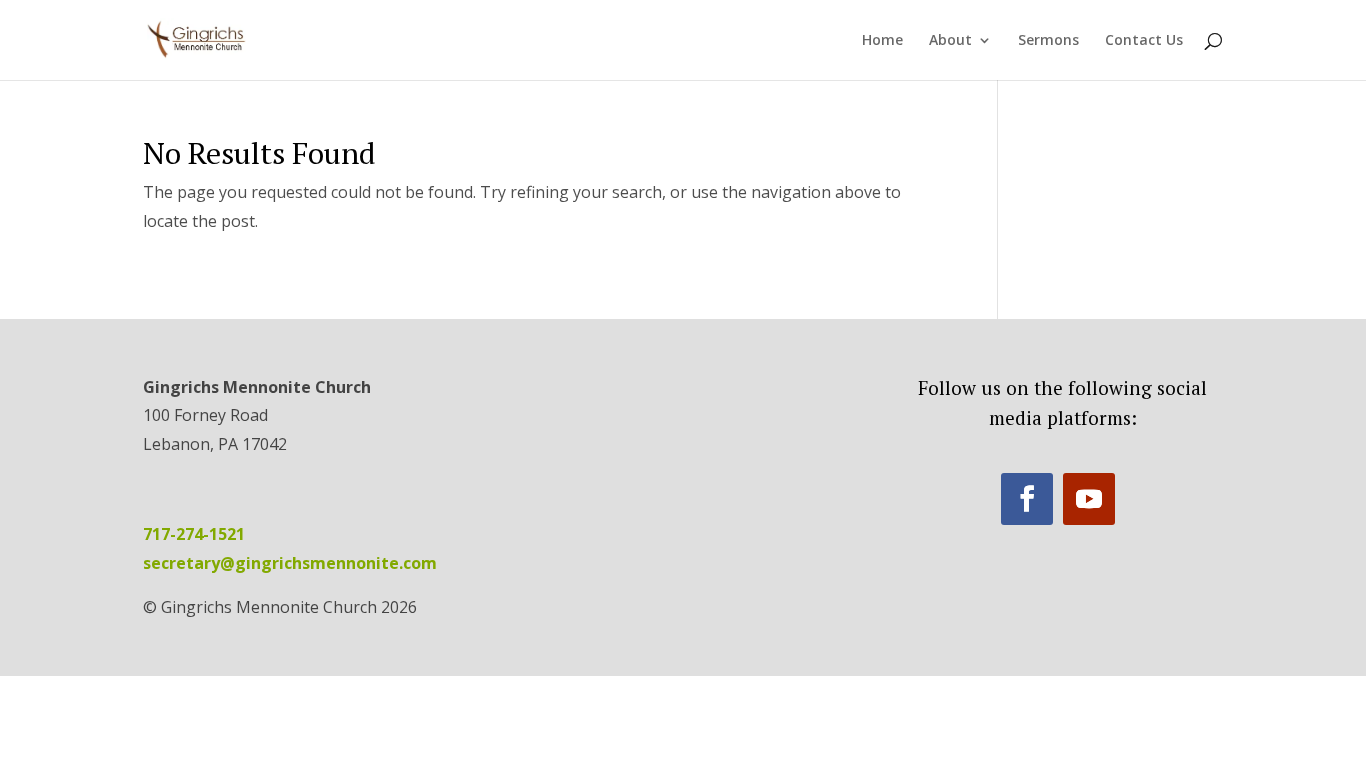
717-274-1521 (194, 534)
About (950, 41)
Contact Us (1144, 41)
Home (882, 41)
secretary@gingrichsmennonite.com (290, 563)
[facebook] (1027, 499)
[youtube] (1089, 499)
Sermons (1048, 41)
